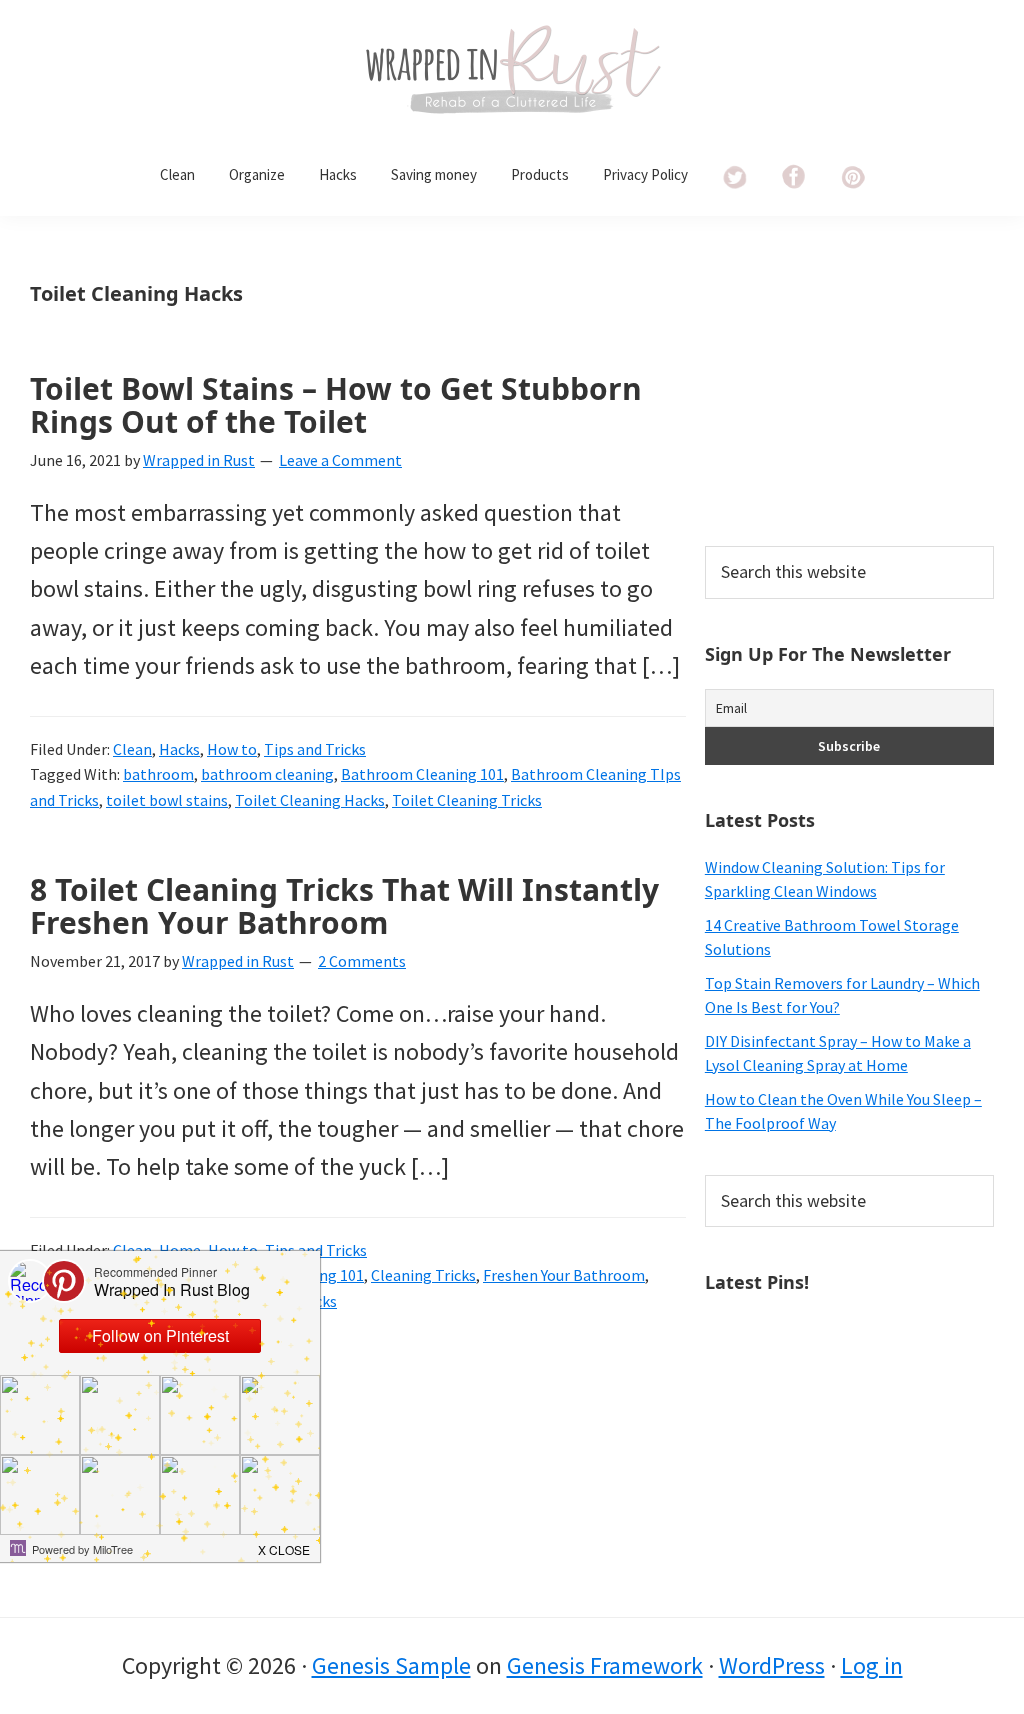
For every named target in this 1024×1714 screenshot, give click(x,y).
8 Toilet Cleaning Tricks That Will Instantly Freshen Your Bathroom (344, 906)
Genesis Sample (391, 1665)
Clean (132, 749)
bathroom (158, 774)
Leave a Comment (340, 460)
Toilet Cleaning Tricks (467, 800)
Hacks (179, 749)
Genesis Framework (605, 1665)
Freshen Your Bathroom (564, 1275)
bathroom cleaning (267, 774)
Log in (872, 1665)
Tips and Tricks (315, 749)
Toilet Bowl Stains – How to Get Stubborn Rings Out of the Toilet (336, 405)
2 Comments (362, 961)
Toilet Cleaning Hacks (310, 800)
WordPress (772, 1665)
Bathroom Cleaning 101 (422, 774)
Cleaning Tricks (423, 1275)
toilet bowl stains (167, 800)
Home (180, 1250)
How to (232, 749)
